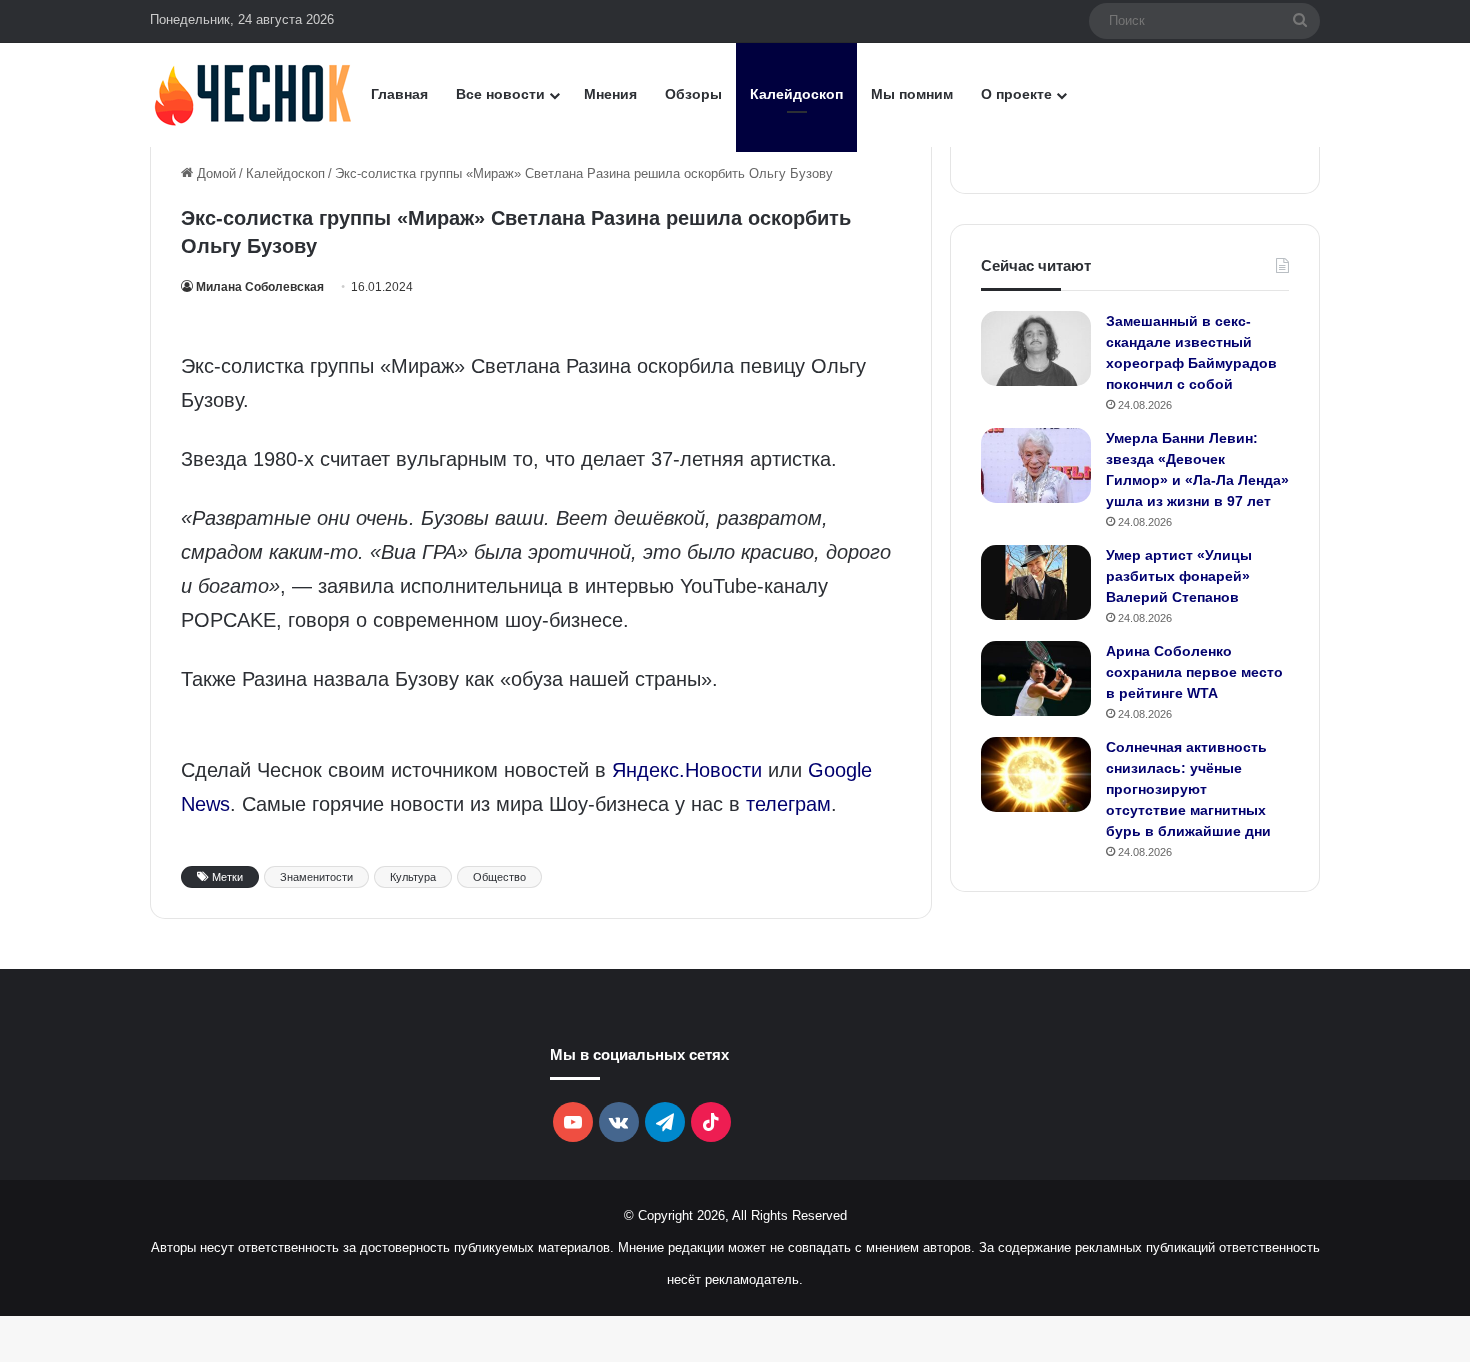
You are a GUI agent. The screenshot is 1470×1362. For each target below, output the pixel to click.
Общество (499, 877)
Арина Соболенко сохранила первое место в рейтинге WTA (1194, 672)
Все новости (500, 94)
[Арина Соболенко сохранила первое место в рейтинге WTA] (1036, 678)
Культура (413, 877)
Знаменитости (316, 877)
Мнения (610, 94)
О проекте (1016, 94)
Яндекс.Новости (687, 770)
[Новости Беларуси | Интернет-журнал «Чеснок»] (253, 94)
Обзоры (693, 94)
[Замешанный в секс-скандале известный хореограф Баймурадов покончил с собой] (1036, 348)
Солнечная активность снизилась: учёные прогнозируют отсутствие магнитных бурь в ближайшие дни (1188, 789)
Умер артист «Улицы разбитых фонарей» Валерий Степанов (1179, 576)
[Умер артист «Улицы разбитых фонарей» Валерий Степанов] (1036, 582)
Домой (214, 173)
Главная (399, 94)
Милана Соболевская (260, 287)
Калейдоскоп (796, 94)
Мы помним (912, 94)
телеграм (788, 804)
